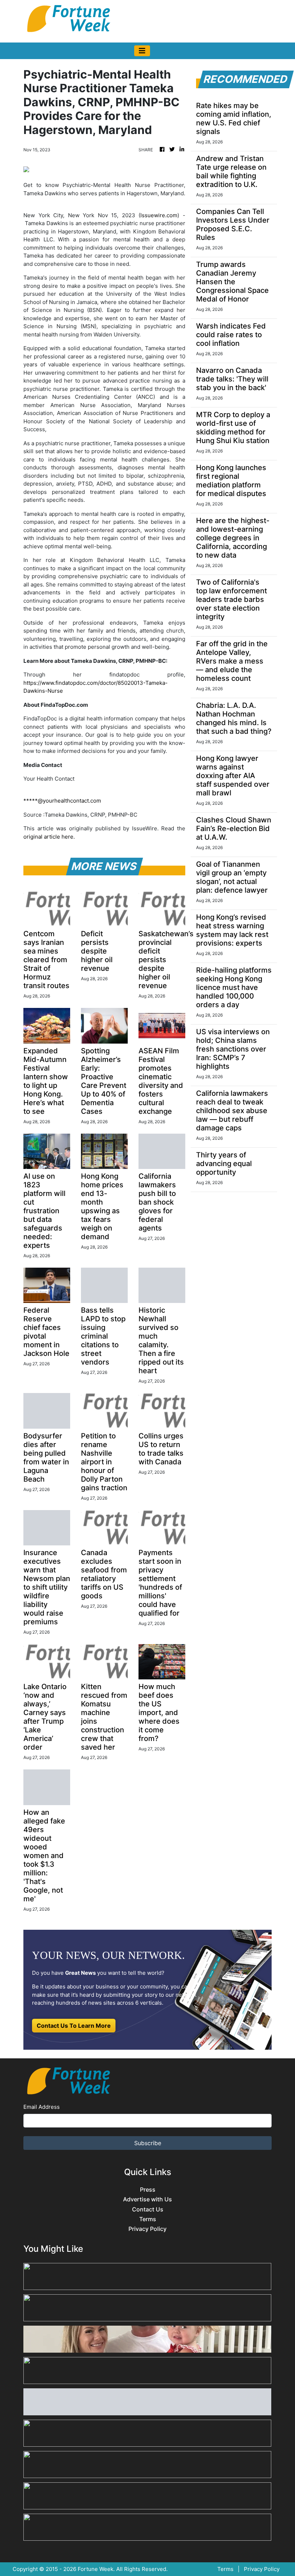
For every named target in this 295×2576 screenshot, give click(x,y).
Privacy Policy (147, 2229)
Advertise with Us (147, 2199)
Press (148, 2190)
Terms (148, 2219)
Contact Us (148, 2209)
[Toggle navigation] (142, 51)
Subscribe (148, 2143)
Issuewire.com (159, 215)
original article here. (49, 837)
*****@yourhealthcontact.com (62, 801)
